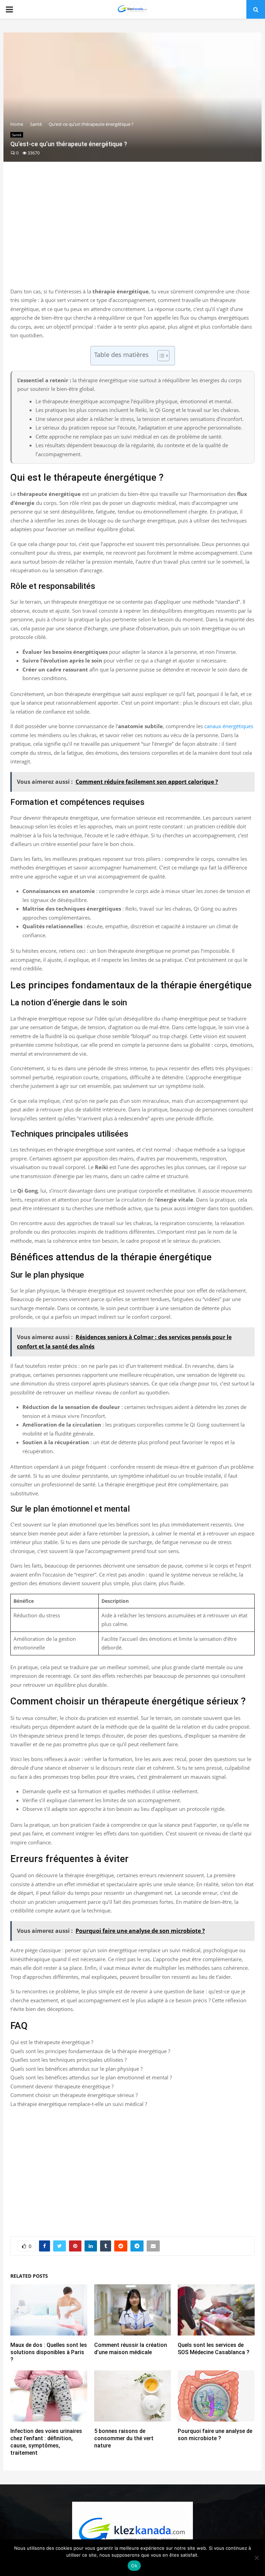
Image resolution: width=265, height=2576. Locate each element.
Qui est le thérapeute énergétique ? (52, 2042)
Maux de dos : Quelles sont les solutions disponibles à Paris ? (49, 2352)
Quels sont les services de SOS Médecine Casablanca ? (214, 2349)
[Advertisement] (132, 232)
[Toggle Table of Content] (160, 356)
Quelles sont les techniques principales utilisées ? (68, 2060)
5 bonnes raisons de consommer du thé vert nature (124, 2438)
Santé (17, 135)
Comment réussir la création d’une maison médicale (131, 2349)
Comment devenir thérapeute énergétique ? (62, 2086)
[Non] (256, 2558)
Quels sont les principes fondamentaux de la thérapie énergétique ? (90, 2051)
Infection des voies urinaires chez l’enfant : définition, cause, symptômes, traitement (46, 2442)
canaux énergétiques (229, 726)
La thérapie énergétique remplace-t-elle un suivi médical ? (79, 2104)
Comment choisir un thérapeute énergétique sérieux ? (74, 2095)
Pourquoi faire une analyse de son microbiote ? (215, 2435)
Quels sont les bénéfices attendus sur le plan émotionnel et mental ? (91, 2077)
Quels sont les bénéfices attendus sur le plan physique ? (76, 2069)
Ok (134, 2566)
